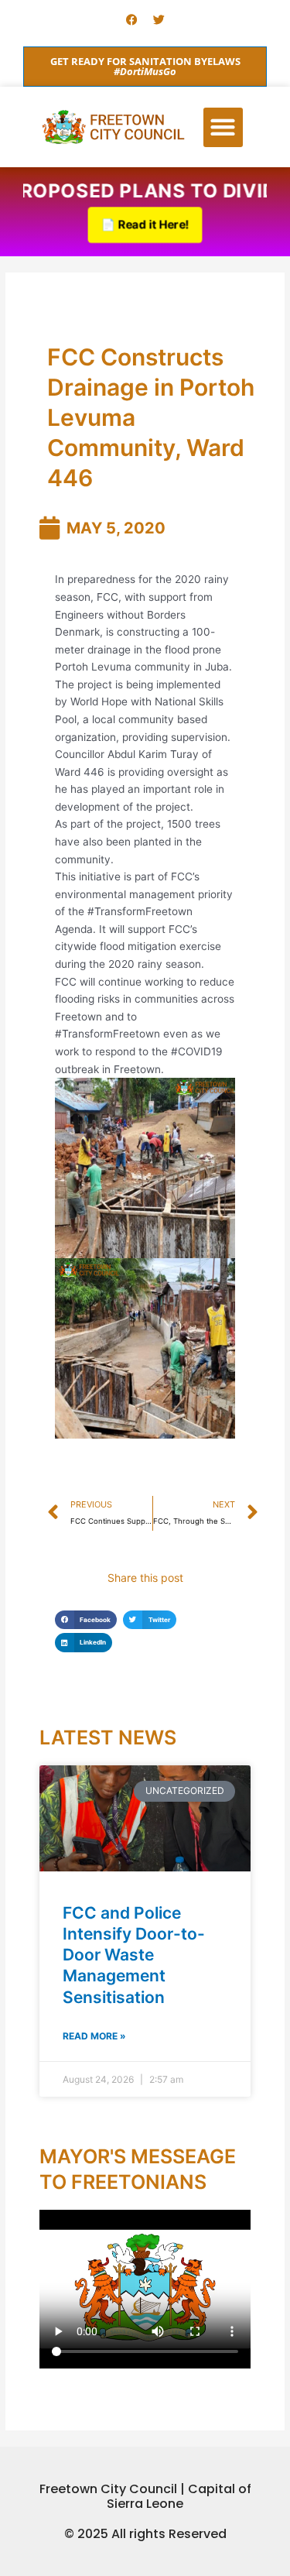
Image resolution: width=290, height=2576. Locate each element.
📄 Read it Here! (145, 225)
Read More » (94, 2036)
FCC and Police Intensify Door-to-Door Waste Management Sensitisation (134, 1955)
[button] (223, 127)
